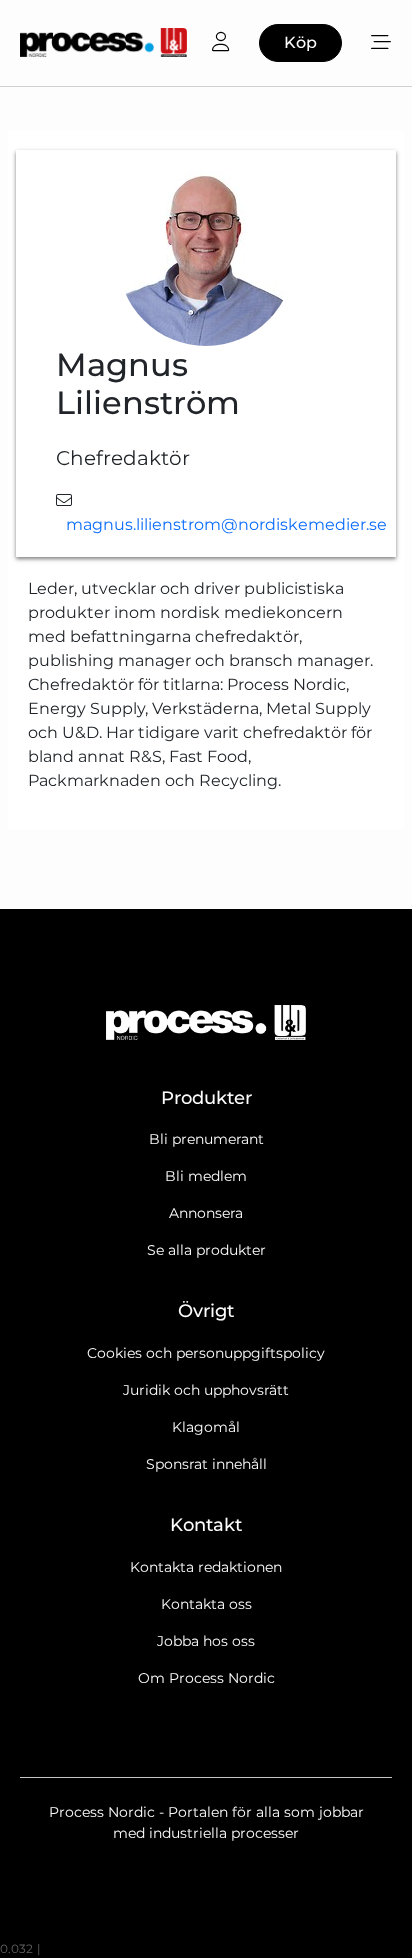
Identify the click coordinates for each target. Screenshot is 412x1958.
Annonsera (206, 1213)
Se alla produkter (206, 1250)
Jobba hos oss (206, 1641)
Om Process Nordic (206, 1678)
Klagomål (206, 1427)
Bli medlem (206, 1176)
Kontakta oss (206, 1604)
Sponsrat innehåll (206, 1464)
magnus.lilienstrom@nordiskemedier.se (226, 524)
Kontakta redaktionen (206, 1567)
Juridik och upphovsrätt (206, 1390)
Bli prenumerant (206, 1139)
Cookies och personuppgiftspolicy (206, 1353)
